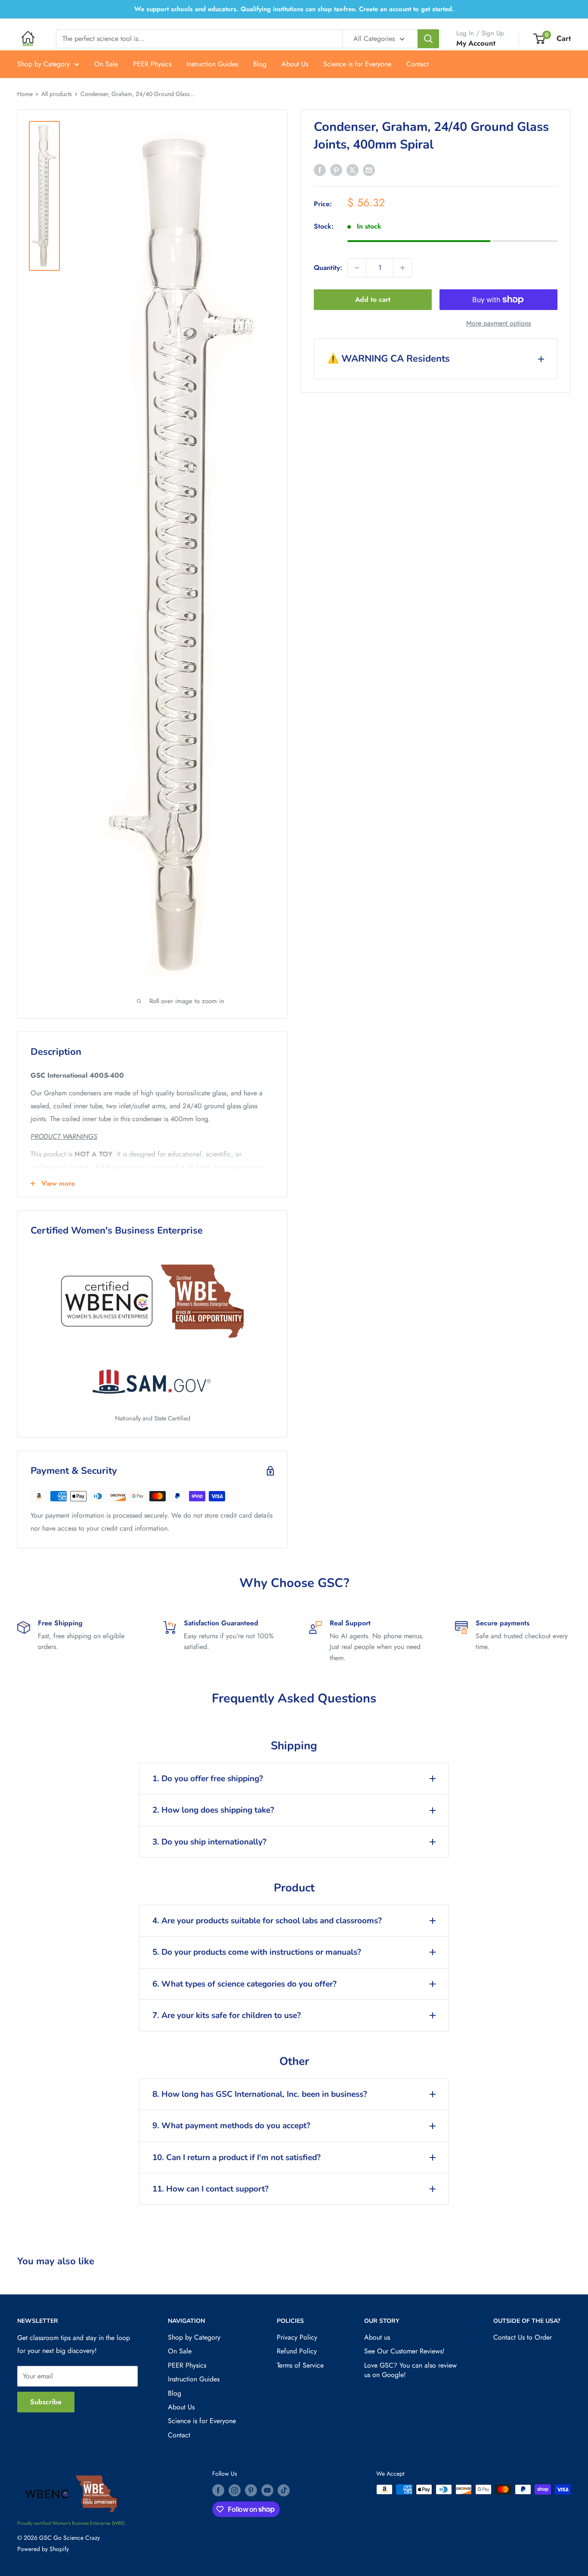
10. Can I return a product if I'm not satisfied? (237, 2158)
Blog (260, 64)
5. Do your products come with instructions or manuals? (257, 1952)
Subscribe (46, 2402)
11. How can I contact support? (210, 2189)
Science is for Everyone (357, 64)
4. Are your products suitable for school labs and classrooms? (267, 1921)
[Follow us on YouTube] (267, 2491)
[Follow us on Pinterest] (251, 2491)
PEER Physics (152, 64)
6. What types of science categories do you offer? (244, 1984)
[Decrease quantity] (357, 268)
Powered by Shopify (43, 2549)
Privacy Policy (297, 2337)
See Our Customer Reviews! (404, 2351)
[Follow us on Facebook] (218, 2491)
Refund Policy (297, 2351)
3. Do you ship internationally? (209, 1842)
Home (25, 94)
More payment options (498, 323)
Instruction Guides (212, 64)
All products (57, 94)
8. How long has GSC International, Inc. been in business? (260, 2094)
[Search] (428, 39)
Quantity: (328, 268)
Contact (418, 64)
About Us (295, 64)
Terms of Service (300, 2365)
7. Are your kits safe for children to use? (227, 2015)
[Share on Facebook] (320, 170)
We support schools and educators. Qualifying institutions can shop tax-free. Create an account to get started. (294, 9)
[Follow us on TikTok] (284, 2491)
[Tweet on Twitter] (353, 170)
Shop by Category (43, 64)
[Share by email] (369, 170)
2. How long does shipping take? (213, 1810)
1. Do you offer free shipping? (208, 1779)
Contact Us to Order (523, 2337)
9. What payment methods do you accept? (231, 2126)
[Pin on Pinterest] (336, 170)
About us (377, 2337)
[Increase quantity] (402, 268)
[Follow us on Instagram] (235, 2491)
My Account (476, 43)
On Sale (106, 64)
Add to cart (373, 299)
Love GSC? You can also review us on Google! (410, 2370)
